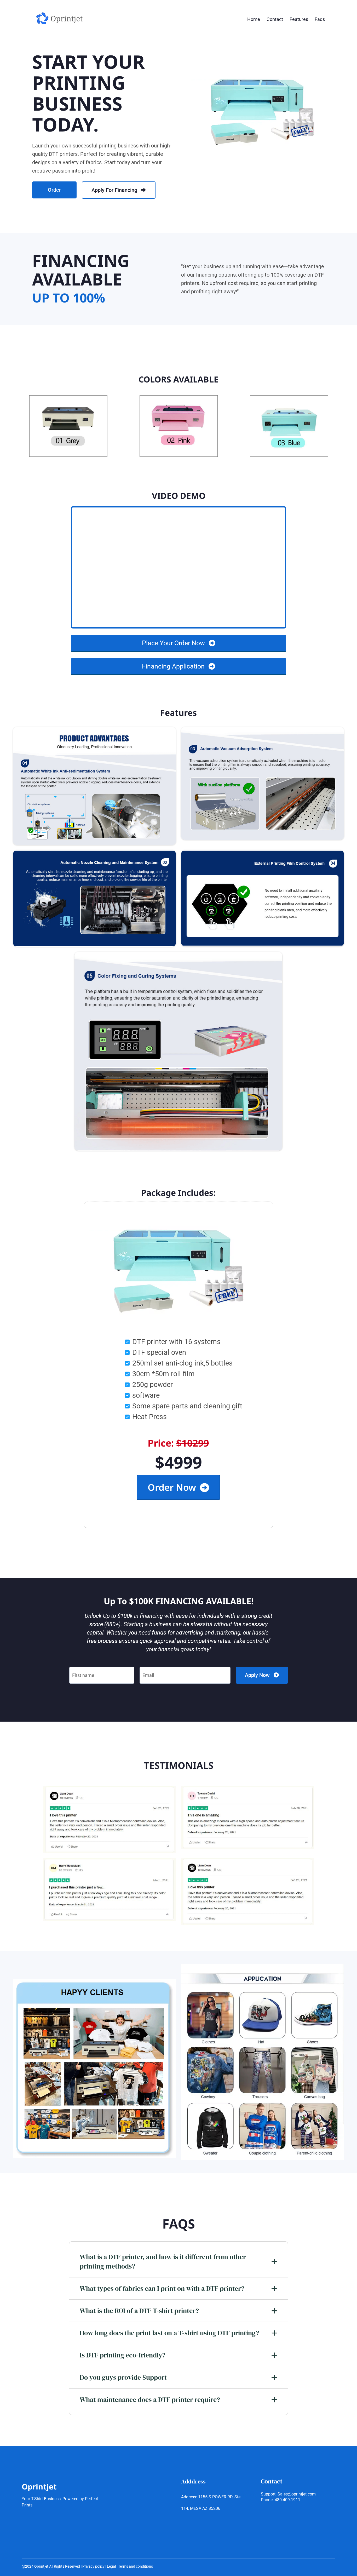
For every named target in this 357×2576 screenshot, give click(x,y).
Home (254, 19)
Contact (275, 19)
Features (299, 19)
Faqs (320, 19)
